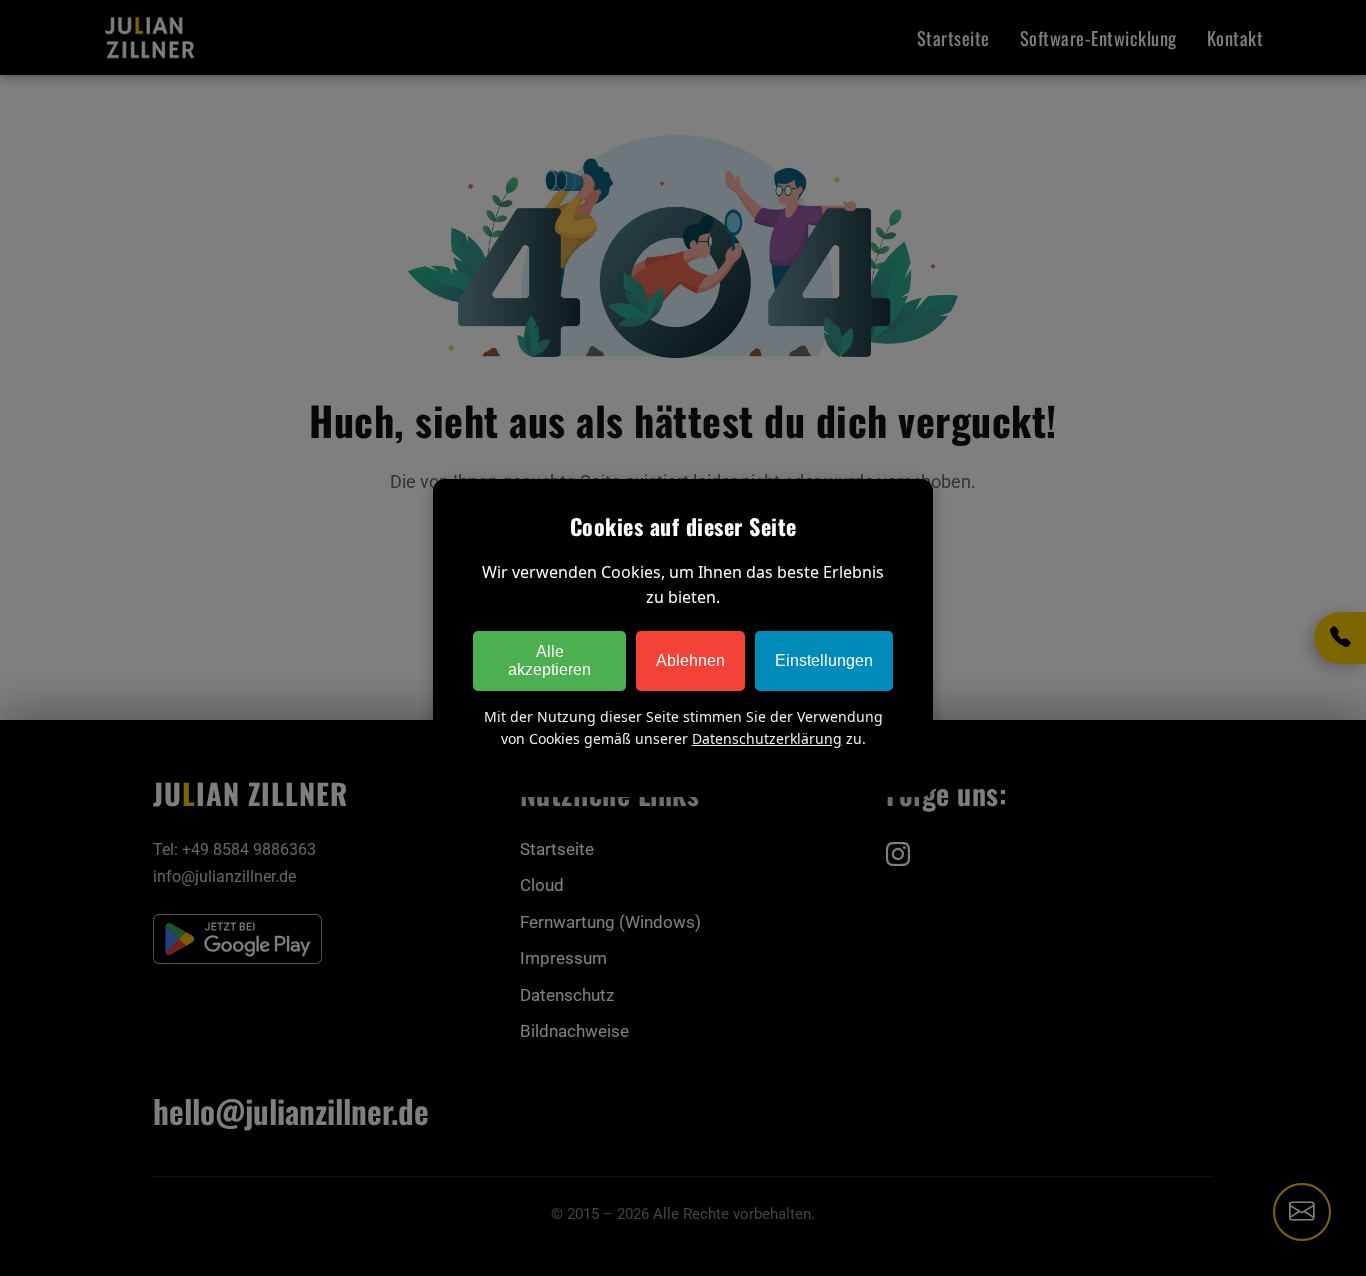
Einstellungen (824, 660)
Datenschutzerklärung (767, 738)
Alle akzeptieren (549, 660)
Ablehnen (690, 660)
